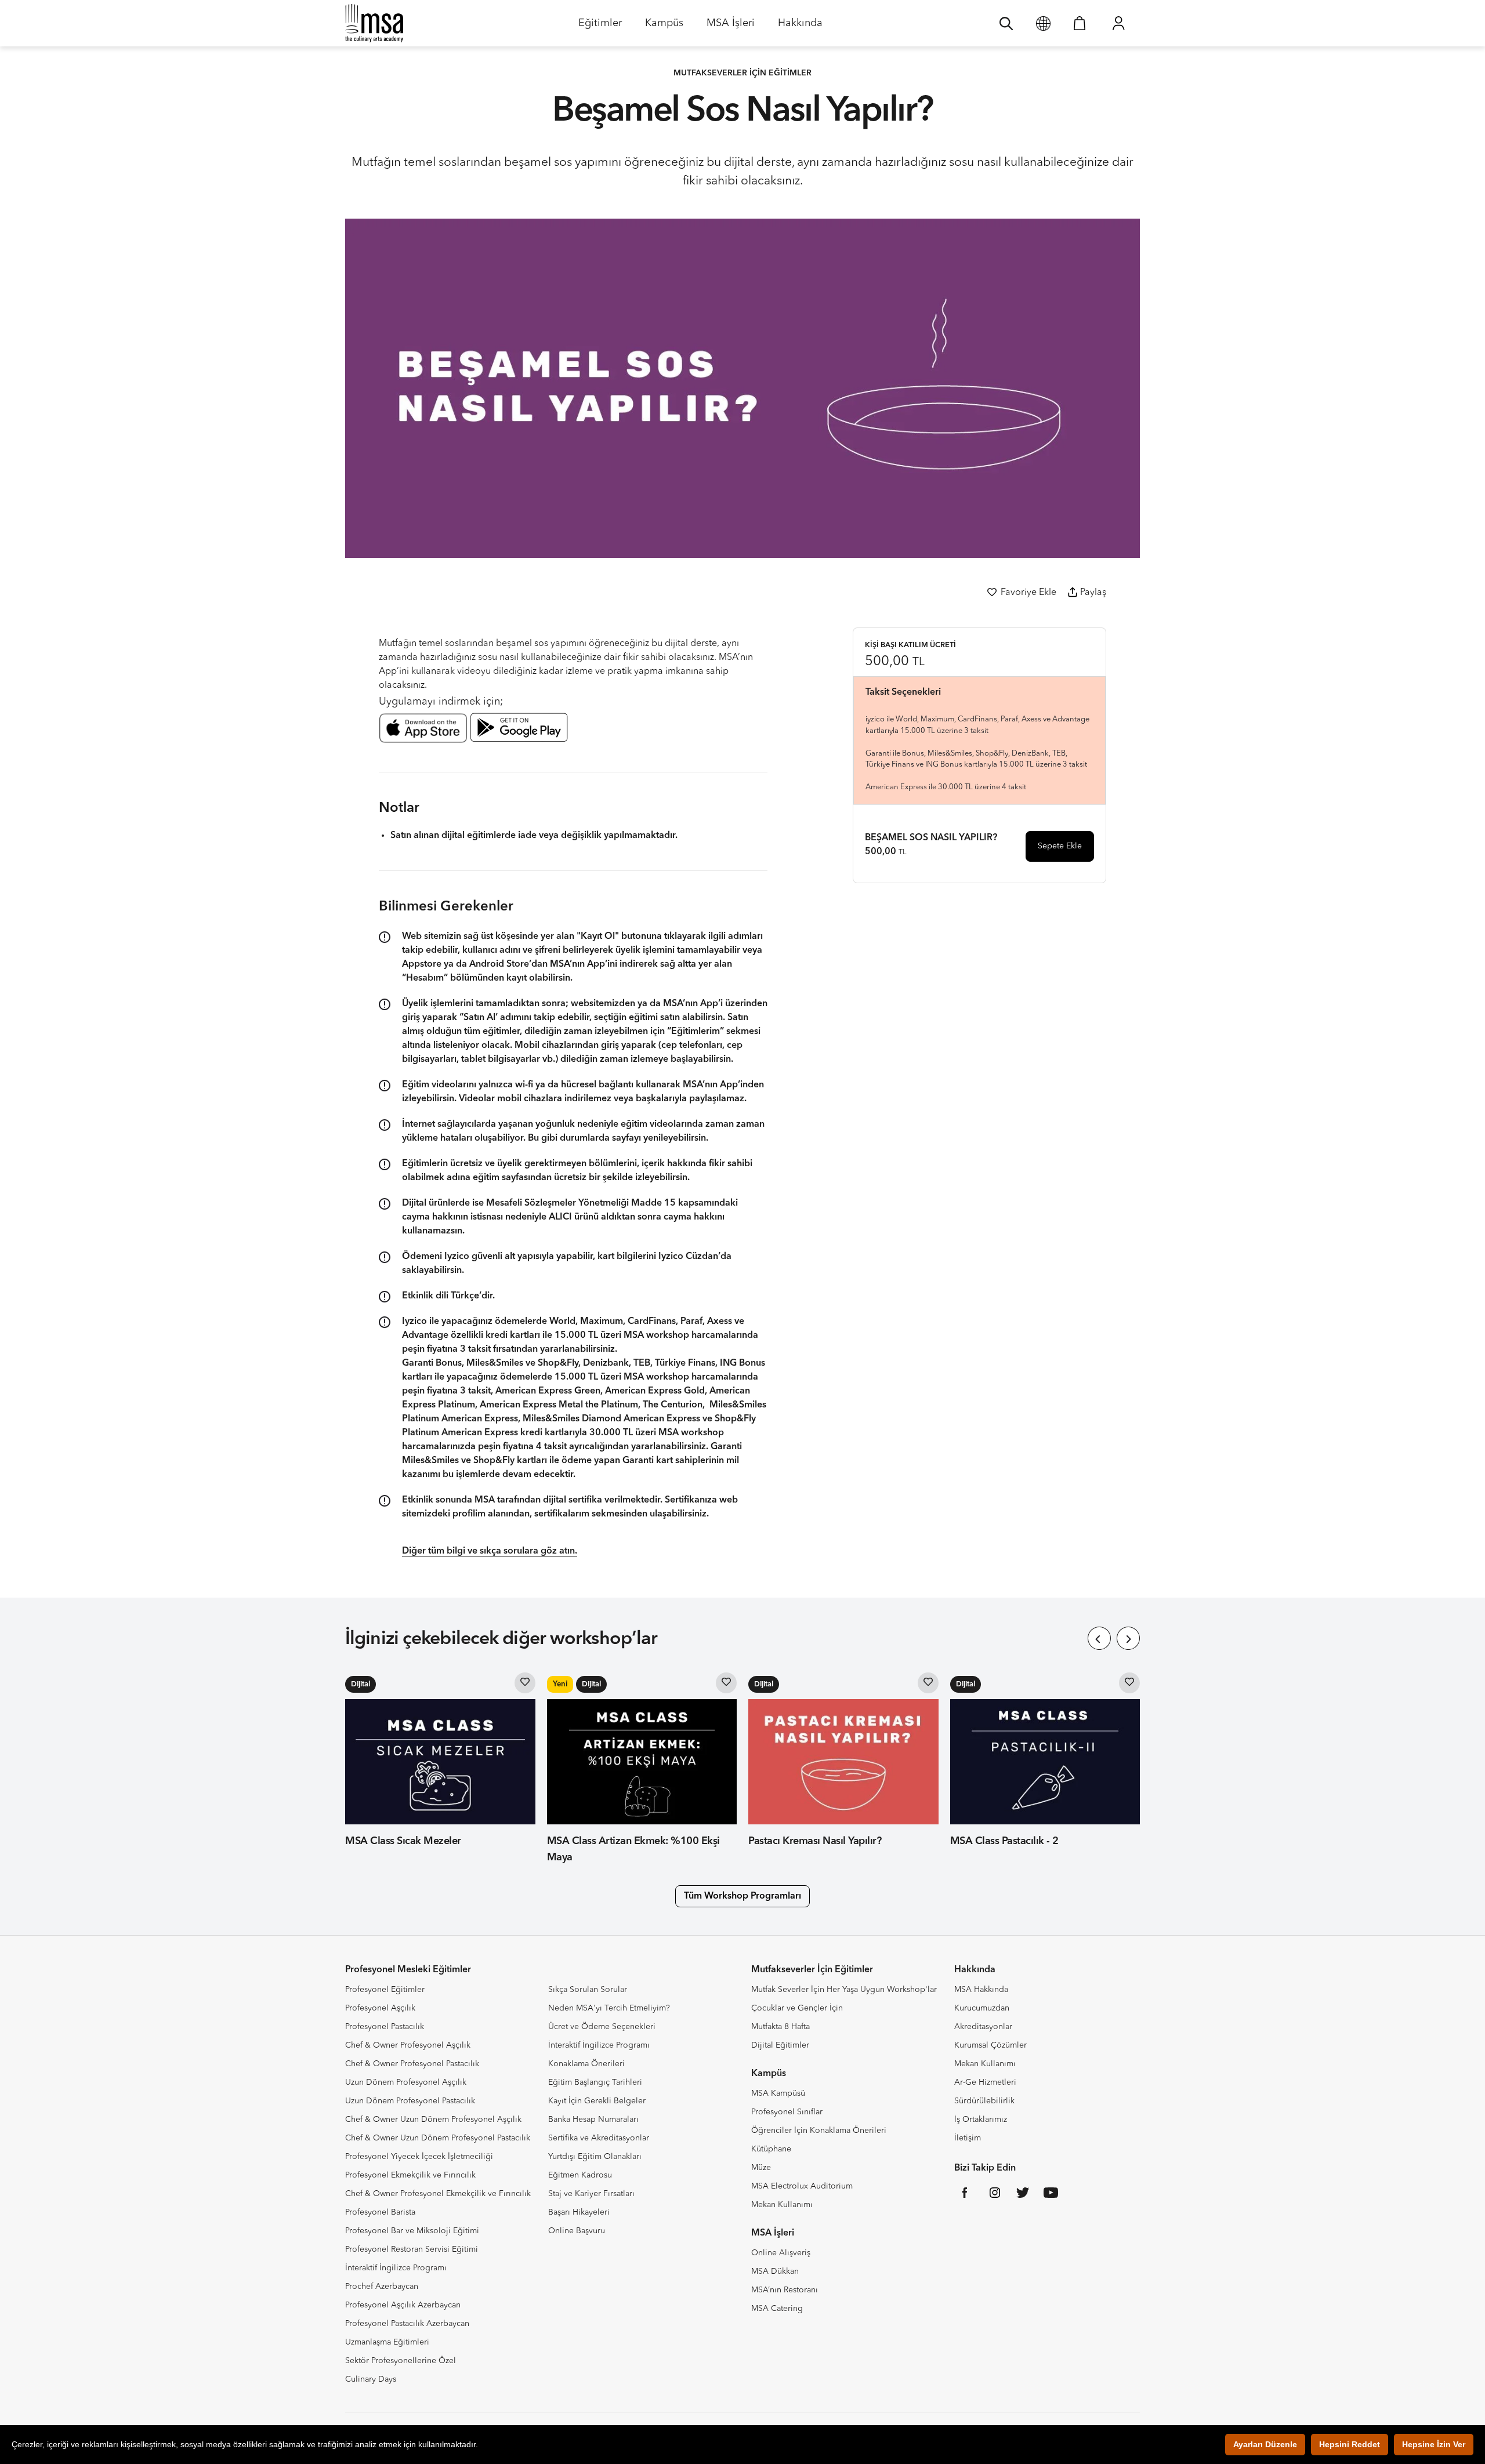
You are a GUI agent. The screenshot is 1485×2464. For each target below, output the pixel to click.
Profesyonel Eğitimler (385, 1990)
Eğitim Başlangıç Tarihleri (595, 2082)
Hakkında (800, 27)
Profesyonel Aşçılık (380, 2008)
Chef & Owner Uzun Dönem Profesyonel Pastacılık (438, 2138)
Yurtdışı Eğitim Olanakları (595, 2157)
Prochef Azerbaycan (382, 2287)
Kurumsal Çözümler (990, 2045)
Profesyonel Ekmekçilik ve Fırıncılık (410, 2175)
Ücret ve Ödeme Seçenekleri (602, 2027)
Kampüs (664, 27)
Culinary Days (371, 2379)
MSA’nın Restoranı (785, 2290)
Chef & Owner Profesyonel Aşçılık (408, 2045)
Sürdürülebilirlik (984, 2101)
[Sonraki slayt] (1128, 1638)
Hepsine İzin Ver (1434, 2444)
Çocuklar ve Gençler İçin (797, 2008)
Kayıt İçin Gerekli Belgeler (597, 2101)
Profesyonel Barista (380, 2212)
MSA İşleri (731, 27)
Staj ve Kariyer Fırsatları (591, 2194)
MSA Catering (777, 2309)
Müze (761, 2168)
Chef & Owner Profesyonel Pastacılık (412, 2064)
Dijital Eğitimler (780, 2045)
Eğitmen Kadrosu (580, 2175)
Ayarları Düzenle (1265, 2444)
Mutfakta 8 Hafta (780, 2027)
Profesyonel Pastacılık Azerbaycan (407, 2324)
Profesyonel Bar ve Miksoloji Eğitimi (412, 2231)
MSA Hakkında (981, 1990)
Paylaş (1093, 593)
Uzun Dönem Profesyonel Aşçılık (406, 2082)
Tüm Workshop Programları (742, 1896)
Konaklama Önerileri (586, 2064)
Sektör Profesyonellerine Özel (401, 2361)
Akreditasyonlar (983, 2027)
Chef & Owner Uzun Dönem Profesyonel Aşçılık (433, 2120)
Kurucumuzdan (982, 2008)
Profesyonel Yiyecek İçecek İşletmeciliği (419, 2157)
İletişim (968, 2138)
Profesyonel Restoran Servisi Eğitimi (412, 2249)
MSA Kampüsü (778, 2093)
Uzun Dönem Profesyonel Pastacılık (410, 2101)
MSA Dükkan (775, 2271)
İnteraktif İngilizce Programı (396, 2268)
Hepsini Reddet (1350, 2444)
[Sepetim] (1080, 23)
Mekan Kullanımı (782, 2205)
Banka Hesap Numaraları (593, 2120)
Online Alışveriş (781, 2253)
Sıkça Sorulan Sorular (588, 1990)
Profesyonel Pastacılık (385, 2027)
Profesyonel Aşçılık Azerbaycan (403, 2305)
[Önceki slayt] (1099, 1638)
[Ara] (1006, 23)
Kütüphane (771, 2149)
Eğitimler (600, 27)
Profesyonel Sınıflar (787, 2112)
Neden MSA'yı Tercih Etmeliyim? (609, 2008)
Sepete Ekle (1060, 846)
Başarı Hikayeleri (579, 2212)
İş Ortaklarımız (981, 2120)
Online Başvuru (577, 2231)
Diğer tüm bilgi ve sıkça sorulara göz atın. (490, 1551)
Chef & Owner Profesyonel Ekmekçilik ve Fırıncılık (438, 2194)
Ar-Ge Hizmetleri (985, 2082)
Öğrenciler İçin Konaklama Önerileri (819, 2131)
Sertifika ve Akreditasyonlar (599, 2138)
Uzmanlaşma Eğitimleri (387, 2342)
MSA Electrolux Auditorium (802, 2186)
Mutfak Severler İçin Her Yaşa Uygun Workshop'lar (844, 1990)
